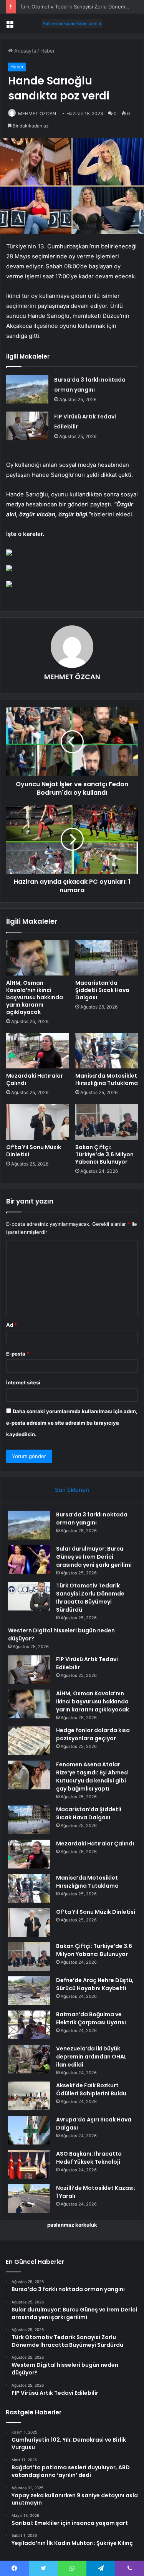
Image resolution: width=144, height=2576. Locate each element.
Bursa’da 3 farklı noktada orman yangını (92, 1519)
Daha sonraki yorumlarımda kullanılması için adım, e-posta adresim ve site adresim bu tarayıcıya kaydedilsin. (72, 1423)
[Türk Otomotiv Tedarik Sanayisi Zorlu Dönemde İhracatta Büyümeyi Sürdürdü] (29, 1596)
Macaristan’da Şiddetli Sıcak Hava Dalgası (102, 990)
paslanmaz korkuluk (72, 2225)
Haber (48, 51)
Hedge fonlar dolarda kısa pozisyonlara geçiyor (93, 1734)
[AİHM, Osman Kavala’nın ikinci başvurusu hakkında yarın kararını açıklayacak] (38, 958)
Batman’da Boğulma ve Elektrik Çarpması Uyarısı (91, 2018)
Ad (12, 1325)
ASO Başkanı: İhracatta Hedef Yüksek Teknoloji (89, 2158)
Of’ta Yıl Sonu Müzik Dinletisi (34, 1151)
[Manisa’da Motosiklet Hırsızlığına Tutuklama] (107, 1051)
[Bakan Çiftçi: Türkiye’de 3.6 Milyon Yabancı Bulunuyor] (107, 1122)
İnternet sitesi (23, 1382)
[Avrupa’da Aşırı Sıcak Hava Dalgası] (29, 2130)
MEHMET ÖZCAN (37, 113)
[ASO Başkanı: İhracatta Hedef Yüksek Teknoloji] (29, 2164)
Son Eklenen (72, 1490)
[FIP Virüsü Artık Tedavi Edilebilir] (27, 426)
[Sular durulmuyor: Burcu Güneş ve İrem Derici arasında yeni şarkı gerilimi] (29, 1559)
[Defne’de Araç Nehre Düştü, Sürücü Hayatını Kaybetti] (29, 1991)
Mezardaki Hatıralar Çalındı (35, 1079)
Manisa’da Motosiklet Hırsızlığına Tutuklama (107, 1079)
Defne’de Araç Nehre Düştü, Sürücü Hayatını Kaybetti (95, 1984)
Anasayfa (24, 51)
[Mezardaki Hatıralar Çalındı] (38, 1051)
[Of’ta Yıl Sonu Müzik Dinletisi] (38, 1122)
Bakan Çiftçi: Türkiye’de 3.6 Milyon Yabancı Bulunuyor (104, 1154)
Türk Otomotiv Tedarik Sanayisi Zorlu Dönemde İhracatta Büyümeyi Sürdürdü (90, 1598)
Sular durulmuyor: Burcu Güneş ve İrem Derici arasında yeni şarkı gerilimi (94, 1557)
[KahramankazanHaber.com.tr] (72, 23)
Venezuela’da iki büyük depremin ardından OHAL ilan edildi (91, 2057)
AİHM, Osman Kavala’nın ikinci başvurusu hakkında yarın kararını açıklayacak (35, 997)
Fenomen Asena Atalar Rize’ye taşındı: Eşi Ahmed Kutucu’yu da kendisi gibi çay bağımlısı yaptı (92, 1777)
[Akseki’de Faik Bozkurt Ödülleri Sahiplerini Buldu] (29, 2096)
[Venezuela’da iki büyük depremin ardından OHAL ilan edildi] (29, 2059)
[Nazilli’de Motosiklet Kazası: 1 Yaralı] (29, 2198)
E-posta (18, 1354)
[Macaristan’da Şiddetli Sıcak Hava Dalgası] (107, 958)
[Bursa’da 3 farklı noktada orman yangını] (27, 389)
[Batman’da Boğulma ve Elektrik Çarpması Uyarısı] (29, 2025)
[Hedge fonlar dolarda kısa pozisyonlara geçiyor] (29, 1741)
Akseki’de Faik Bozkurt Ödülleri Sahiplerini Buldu (91, 2089)
